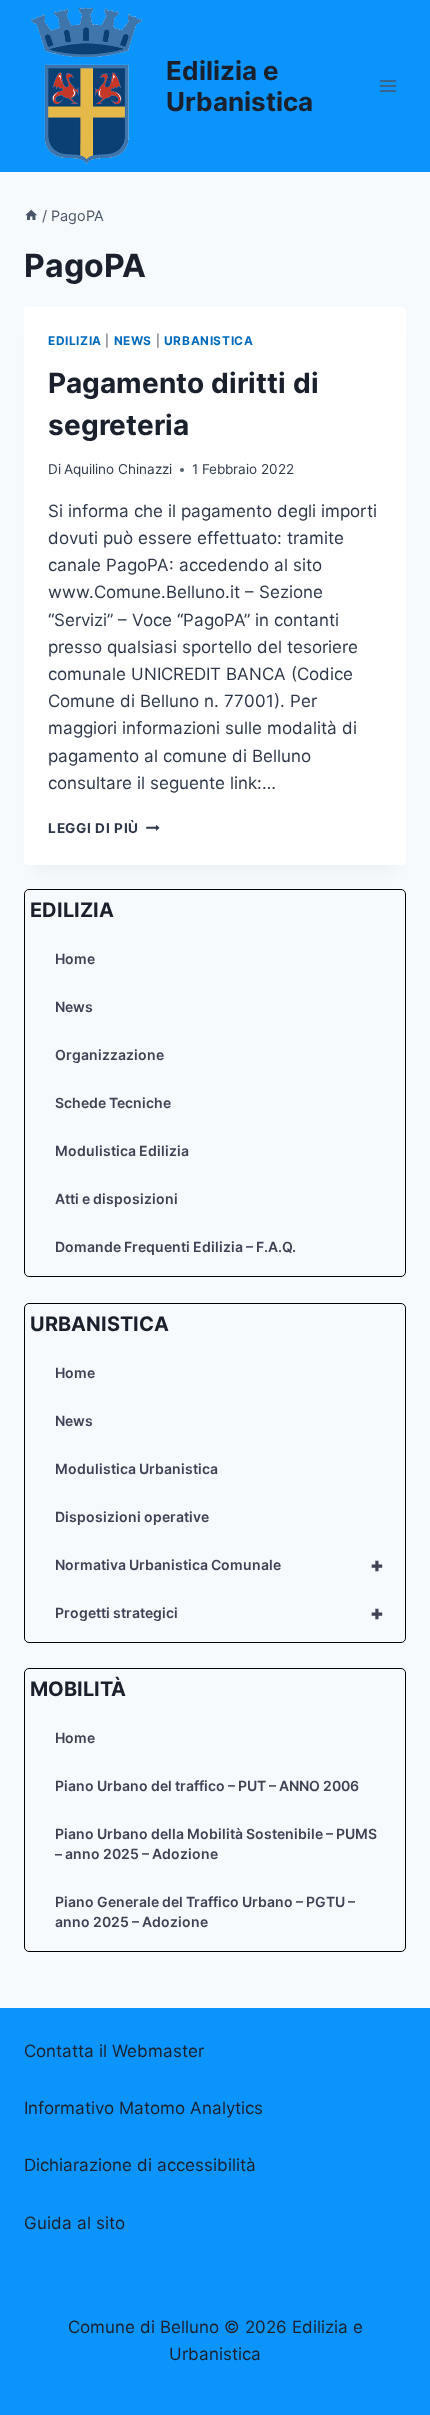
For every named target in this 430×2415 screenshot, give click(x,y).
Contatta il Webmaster (114, 2051)
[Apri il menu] (387, 85)
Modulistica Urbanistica (136, 1468)
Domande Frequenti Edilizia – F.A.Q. (175, 1246)
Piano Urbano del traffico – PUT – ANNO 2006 (207, 1785)
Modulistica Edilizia (122, 1150)
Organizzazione (109, 1054)
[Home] (31, 215)
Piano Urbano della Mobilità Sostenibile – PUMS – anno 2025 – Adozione (216, 1843)
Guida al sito (74, 2223)
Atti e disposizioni (116, 1198)
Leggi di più (104, 828)
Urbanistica (209, 340)
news (133, 340)
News (74, 1006)
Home (75, 958)
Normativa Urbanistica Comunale (219, 1565)
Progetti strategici (219, 1613)
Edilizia (75, 340)
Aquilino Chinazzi (118, 469)
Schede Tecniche (113, 1102)
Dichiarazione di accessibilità (140, 2165)
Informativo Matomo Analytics (143, 2108)
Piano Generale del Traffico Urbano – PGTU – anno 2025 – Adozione (205, 1911)
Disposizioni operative (132, 1516)
